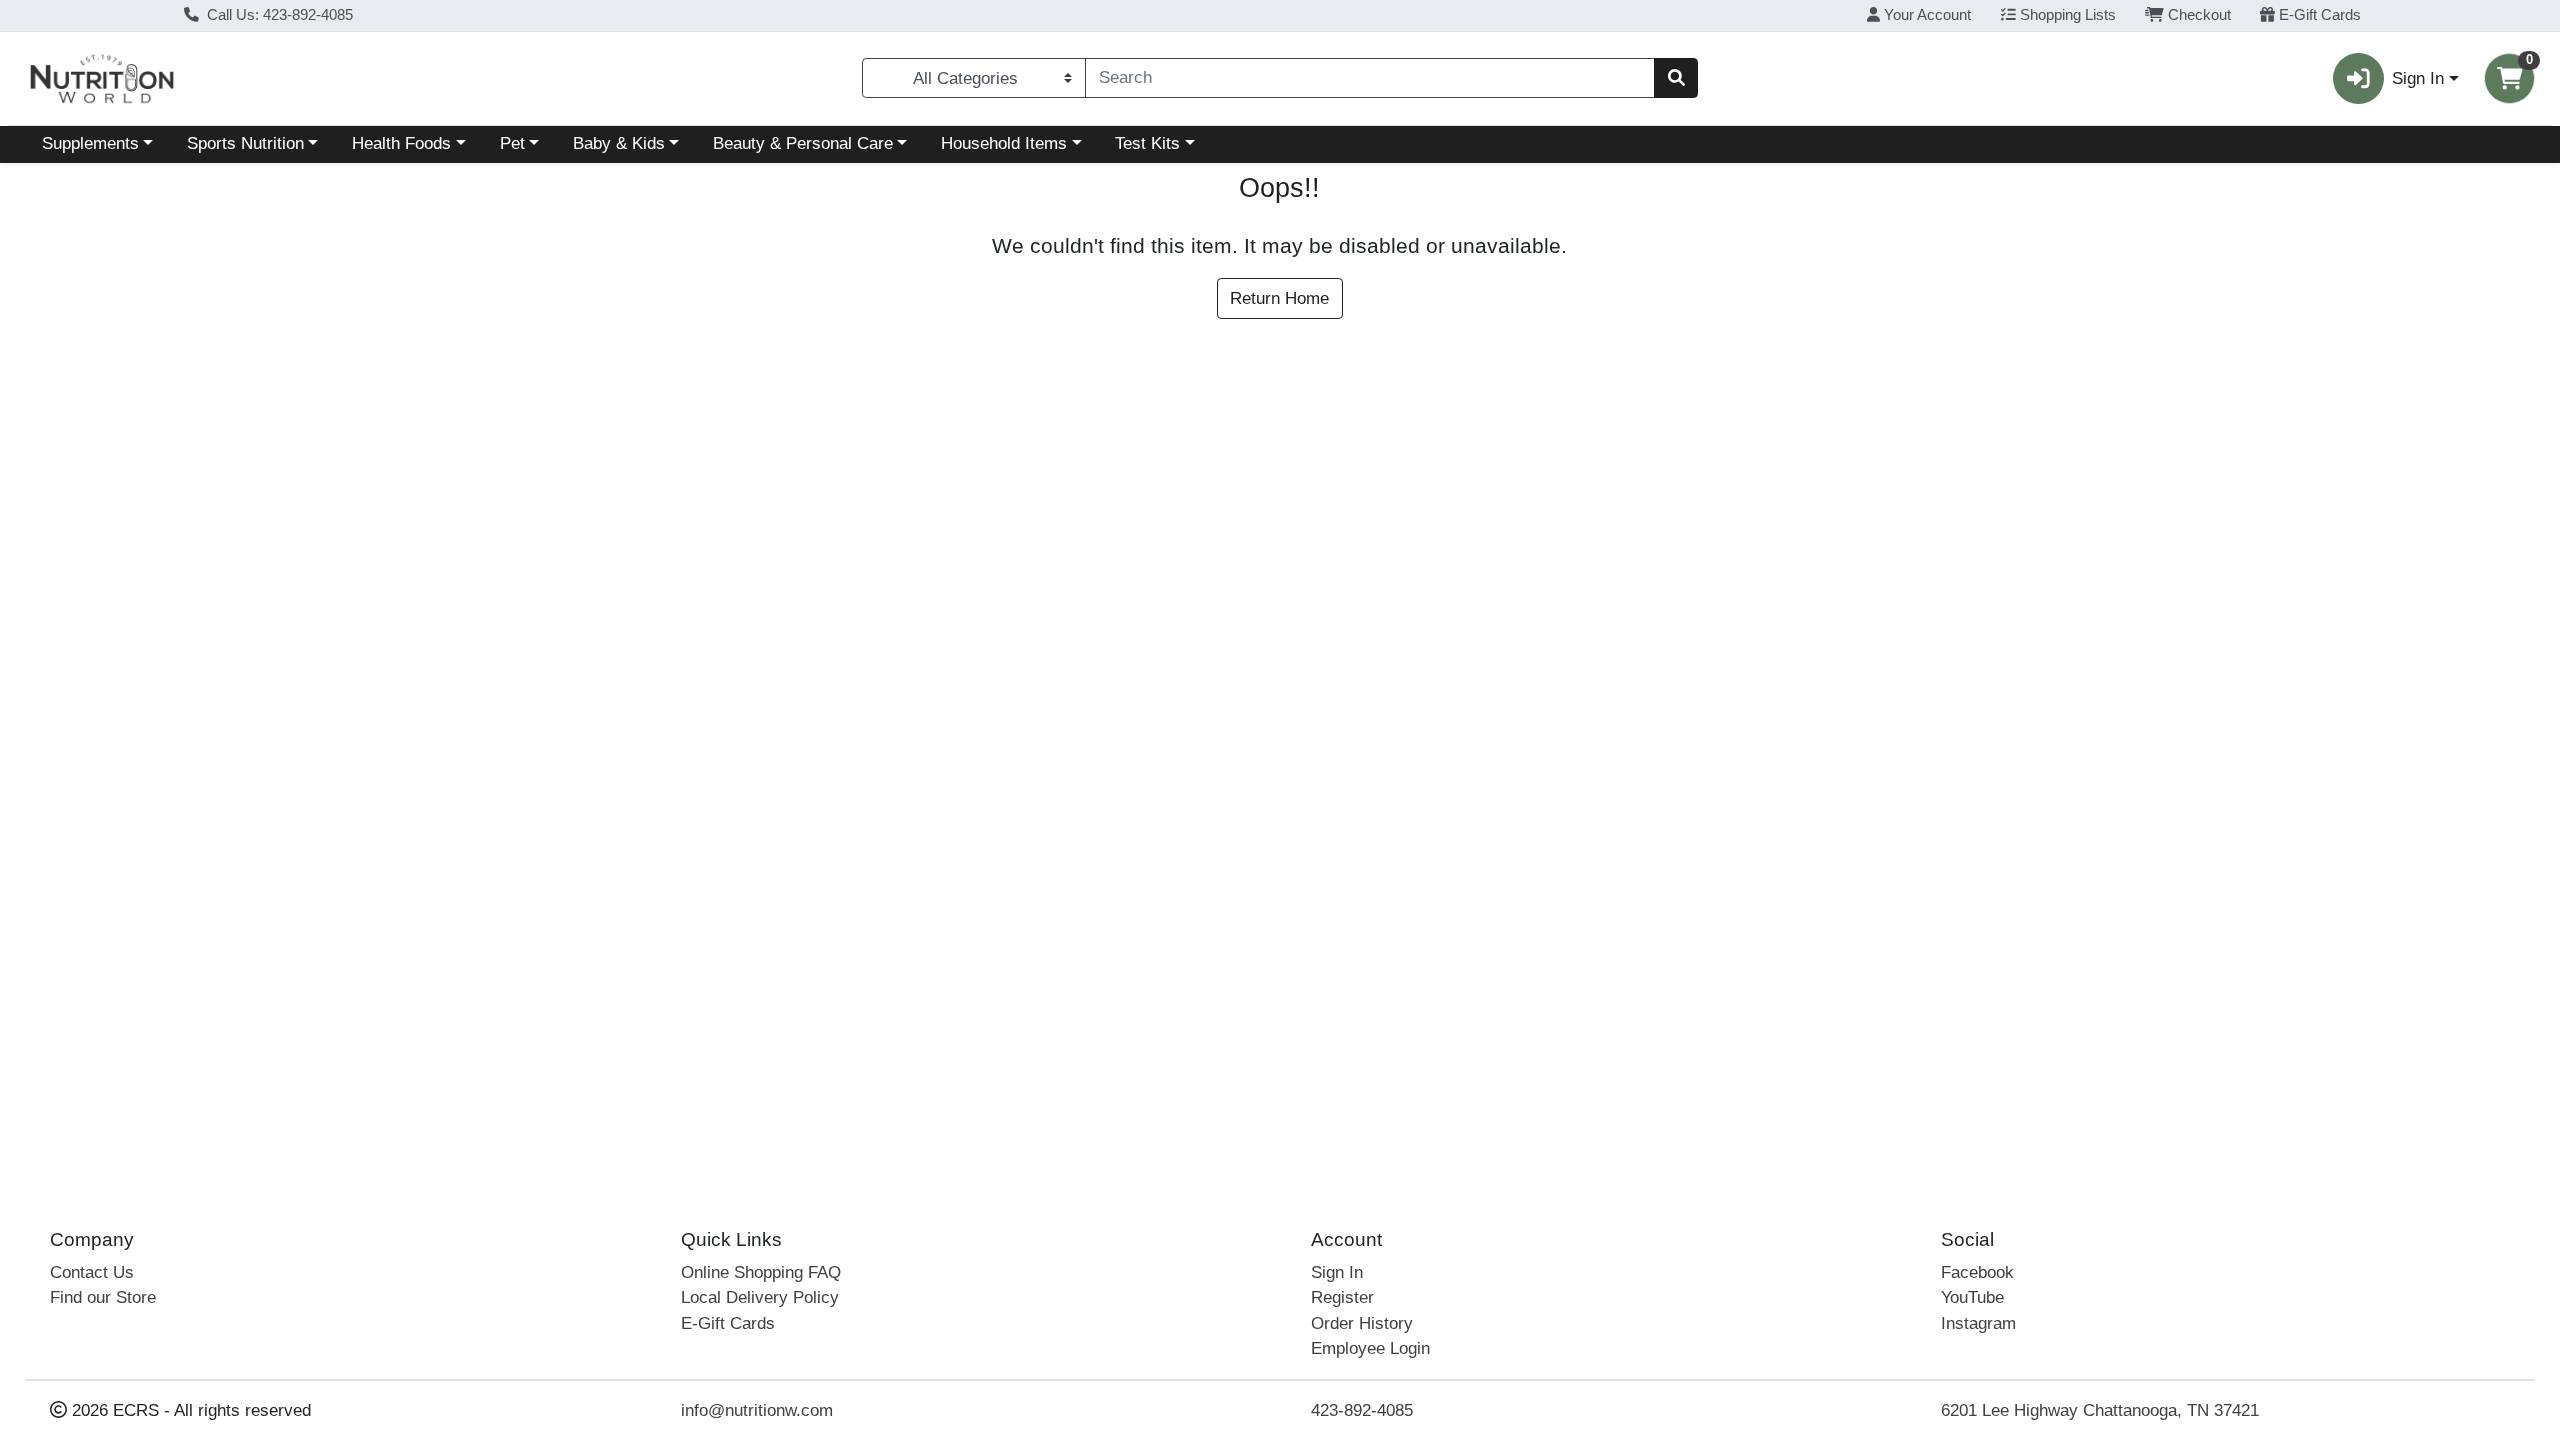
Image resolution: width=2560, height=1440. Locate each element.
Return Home (1279, 298)
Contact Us (92, 1272)
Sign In (1337, 1272)
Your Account (1925, 15)
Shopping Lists (2066, 15)
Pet (512, 143)
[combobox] (1370, 78)
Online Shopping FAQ (761, 1272)
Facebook (1977, 1272)
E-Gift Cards (2318, 15)
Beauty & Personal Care (803, 143)
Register (1342, 1297)
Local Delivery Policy (760, 1297)
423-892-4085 (1362, 1410)
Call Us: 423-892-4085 (278, 15)
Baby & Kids (619, 143)
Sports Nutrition (245, 143)
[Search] (1676, 78)
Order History (1362, 1323)
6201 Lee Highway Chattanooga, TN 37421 (2100, 1410)
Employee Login (1370, 1348)
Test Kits (1147, 143)
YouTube (1972, 1297)
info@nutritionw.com (757, 1410)
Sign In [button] (2418, 78)
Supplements (90, 143)
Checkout (2197, 15)
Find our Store (103, 1297)
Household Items (1004, 143)
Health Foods (401, 143)
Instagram (1978, 1323)
